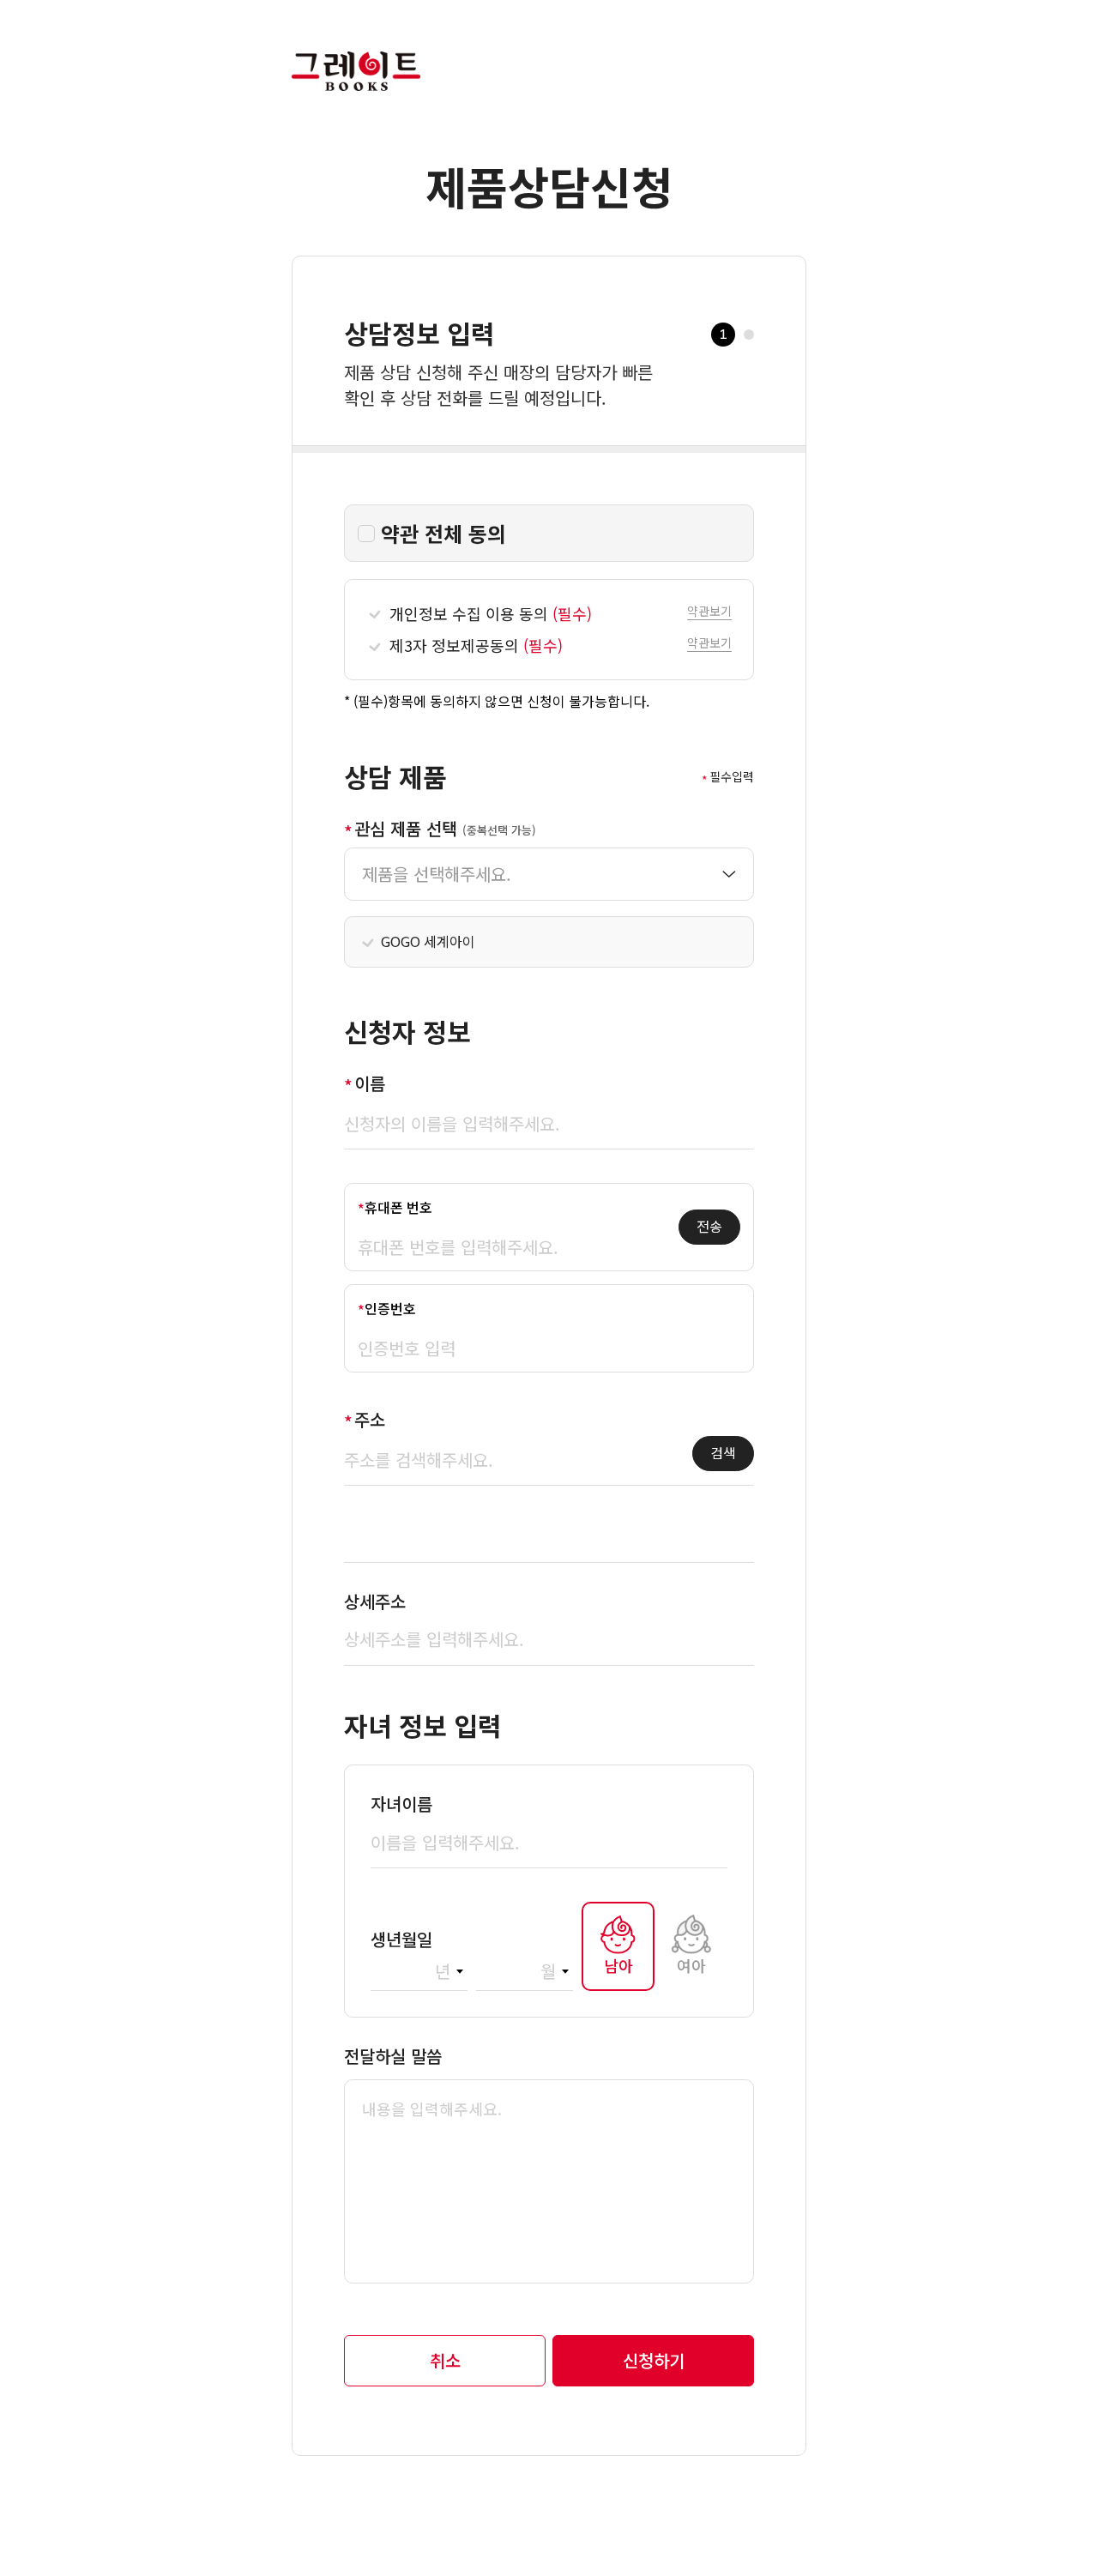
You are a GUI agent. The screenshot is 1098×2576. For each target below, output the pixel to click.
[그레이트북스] (356, 44)
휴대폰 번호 (398, 1207)
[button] (709, 609)
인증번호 (390, 1308)
